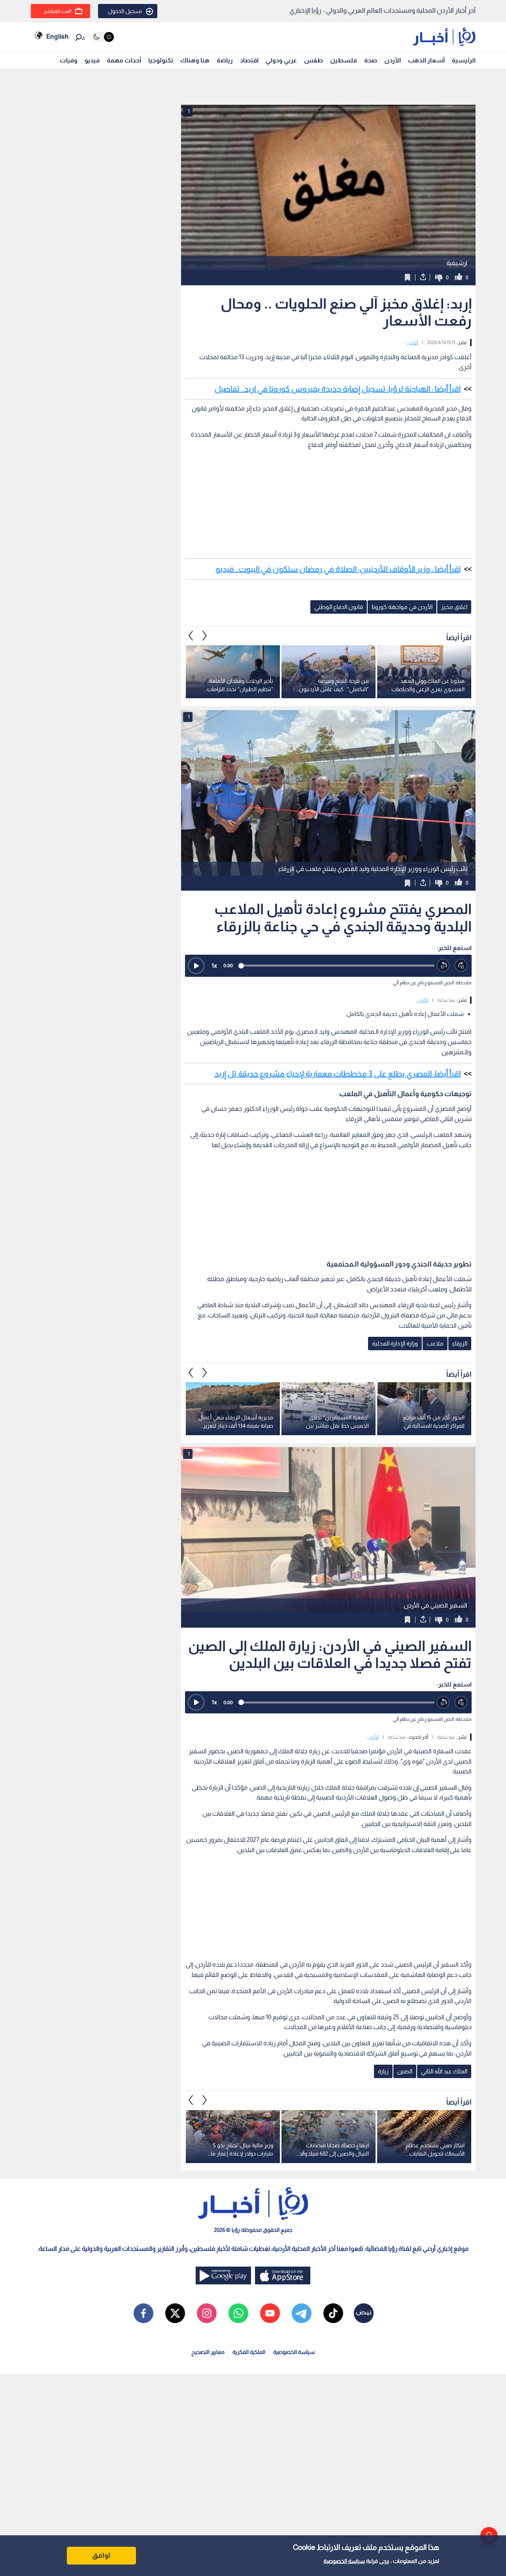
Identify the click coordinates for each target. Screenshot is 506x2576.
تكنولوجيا (161, 60)
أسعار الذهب (426, 60)
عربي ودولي (281, 60)
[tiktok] (333, 2313)
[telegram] (302, 2313)
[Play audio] (196, 966)
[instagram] (207, 2313)
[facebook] (143, 2313)
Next (191, 635)
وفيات (69, 60)
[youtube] (270, 2313)
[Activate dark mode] (103, 37)
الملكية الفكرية (249, 2352)
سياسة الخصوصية (344, 2561)
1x (214, 966)
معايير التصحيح (208, 2352)
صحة (371, 60)
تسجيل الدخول (125, 11)
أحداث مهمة (124, 60)
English (57, 37)
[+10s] (461, 966)
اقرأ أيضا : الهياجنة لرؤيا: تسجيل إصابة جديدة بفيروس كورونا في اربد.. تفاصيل (338, 389)
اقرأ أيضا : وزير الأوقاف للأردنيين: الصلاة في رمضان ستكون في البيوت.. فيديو (338, 569)
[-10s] (443, 966)
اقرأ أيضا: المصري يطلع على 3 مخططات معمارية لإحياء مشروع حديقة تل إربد (338, 1074)
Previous (205, 635)
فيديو (92, 60)
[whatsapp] (238, 2313)
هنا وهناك (195, 60)
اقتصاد (249, 60)
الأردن (393, 60)
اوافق (101, 2555)
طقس (313, 60)
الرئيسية (464, 60)
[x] (175, 2313)
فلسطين (344, 60)
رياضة (225, 60)
